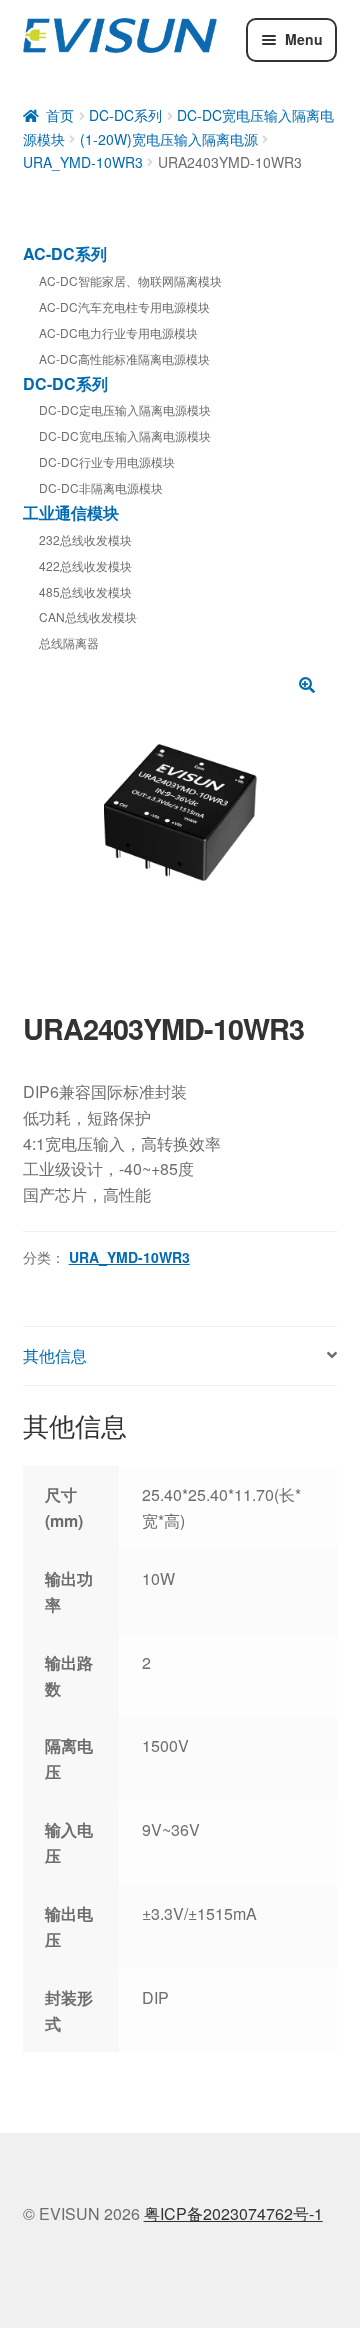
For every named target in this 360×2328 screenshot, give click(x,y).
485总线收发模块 (85, 591)
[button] (307, 685)
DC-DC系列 (125, 115)
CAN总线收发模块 (88, 616)
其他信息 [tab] (55, 1355)
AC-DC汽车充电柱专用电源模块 (124, 306)
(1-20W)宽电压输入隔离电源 (169, 139)
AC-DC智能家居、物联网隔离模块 (130, 280)
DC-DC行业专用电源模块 (107, 461)
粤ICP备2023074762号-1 (233, 2213)
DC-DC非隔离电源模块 (101, 487)
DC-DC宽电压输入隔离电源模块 (125, 435)
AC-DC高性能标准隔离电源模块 (124, 358)
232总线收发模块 (85, 539)
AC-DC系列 (65, 253)
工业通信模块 (71, 512)
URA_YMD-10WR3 (83, 162)
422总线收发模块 (85, 565)
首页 (60, 115)
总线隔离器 (69, 642)
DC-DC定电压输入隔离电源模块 (125, 409)
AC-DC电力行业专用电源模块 (118, 332)
